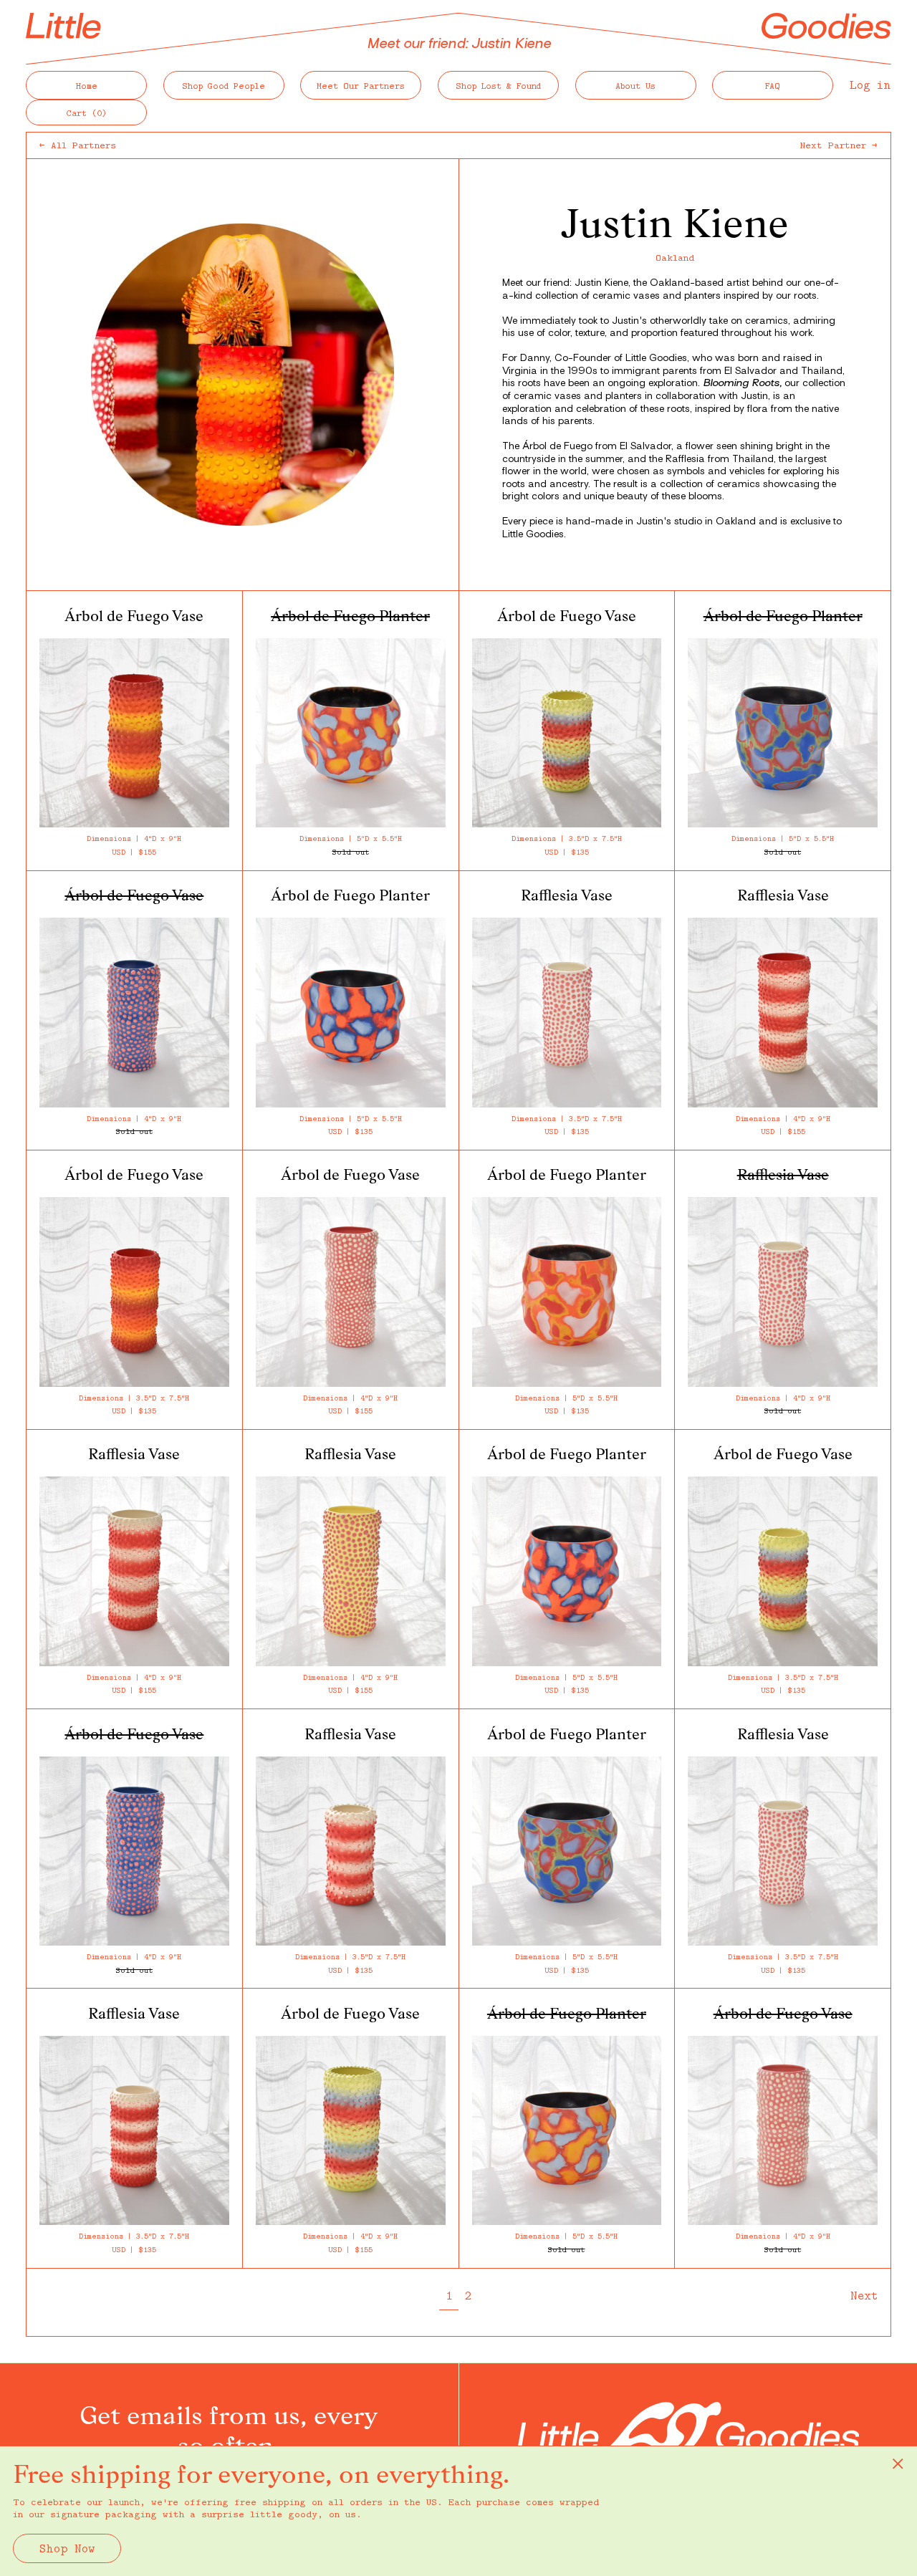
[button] (86, 112)
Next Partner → (839, 145)
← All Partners (78, 145)
